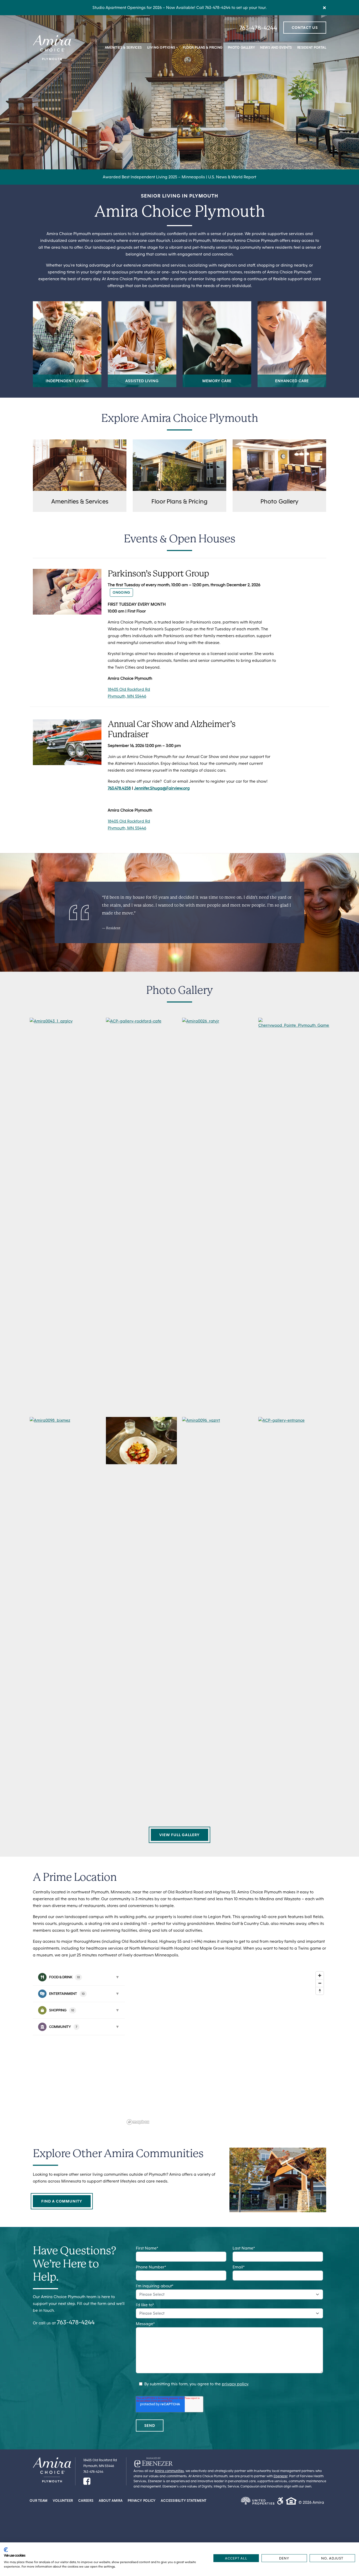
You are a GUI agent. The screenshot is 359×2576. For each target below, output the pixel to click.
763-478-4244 (258, 28)
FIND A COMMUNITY (62, 2201)
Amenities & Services (123, 47)
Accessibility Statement (184, 2501)
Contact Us (305, 28)
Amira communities (169, 2471)
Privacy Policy (142, 2501)
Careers (86, 2501)
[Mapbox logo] (138, 2122)
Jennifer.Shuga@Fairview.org (162, 788)
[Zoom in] (320, 1975)
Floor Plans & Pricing (203, 47)
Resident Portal (312, 47)
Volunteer (63, 2501)
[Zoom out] (320, 1983)
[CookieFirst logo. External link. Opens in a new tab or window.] (6, 2550)
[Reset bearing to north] (320, 1991)
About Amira (111, 2501)
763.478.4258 (119, 788)
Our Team (39, 2501)
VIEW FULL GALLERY (179, 1835)
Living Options (161, 47)
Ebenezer (281, 2476)
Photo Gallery (242, 47)
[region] (225, 2048)
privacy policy (235, 2384)
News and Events (276, 47)
